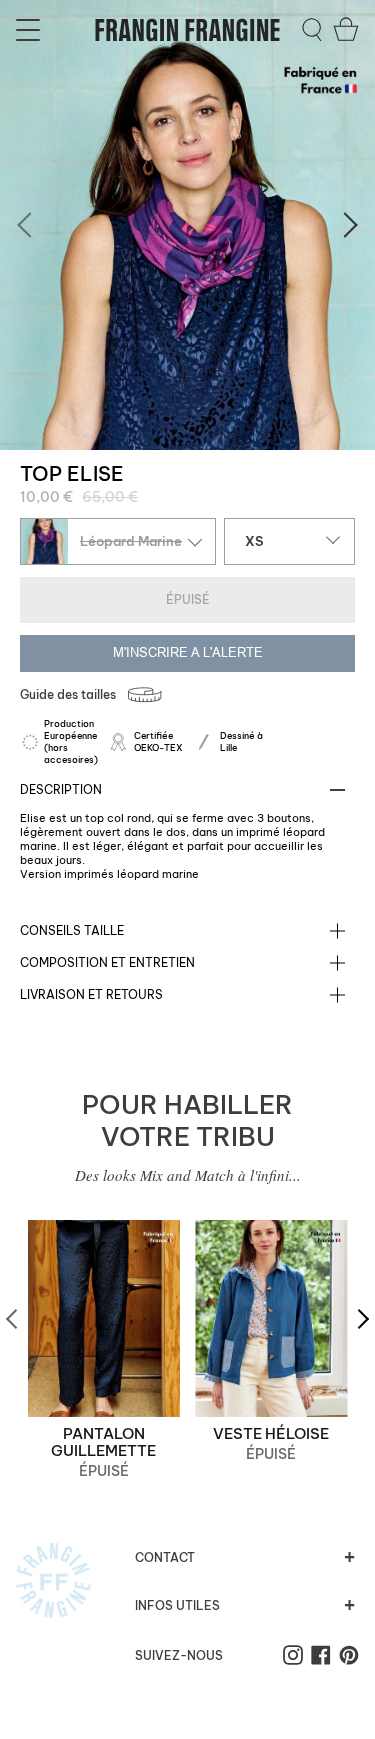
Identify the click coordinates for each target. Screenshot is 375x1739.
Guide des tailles (68, 694)
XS (254, 541)
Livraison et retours (91, 994)
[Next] (345, 225)
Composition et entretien (107, 962)
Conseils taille (72, 930)
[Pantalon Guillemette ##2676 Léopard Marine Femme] (104, 1318)
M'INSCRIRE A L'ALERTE (188, 653)
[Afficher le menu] (31, 30)
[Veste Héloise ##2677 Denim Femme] (272, 1318)
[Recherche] (312, 30)
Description (61, 789)
